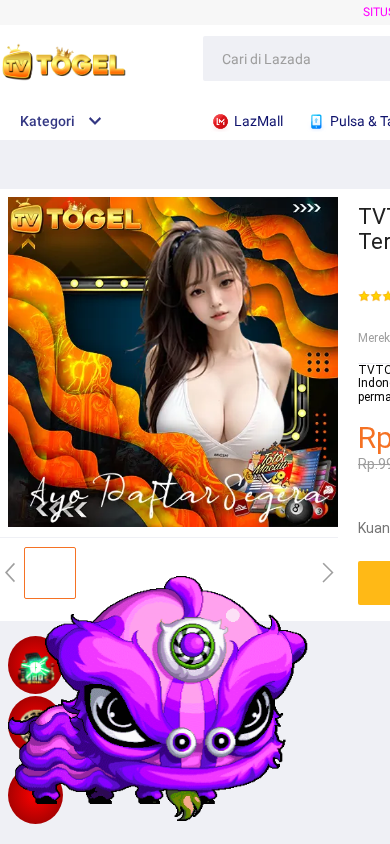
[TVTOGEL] (35, 795)
